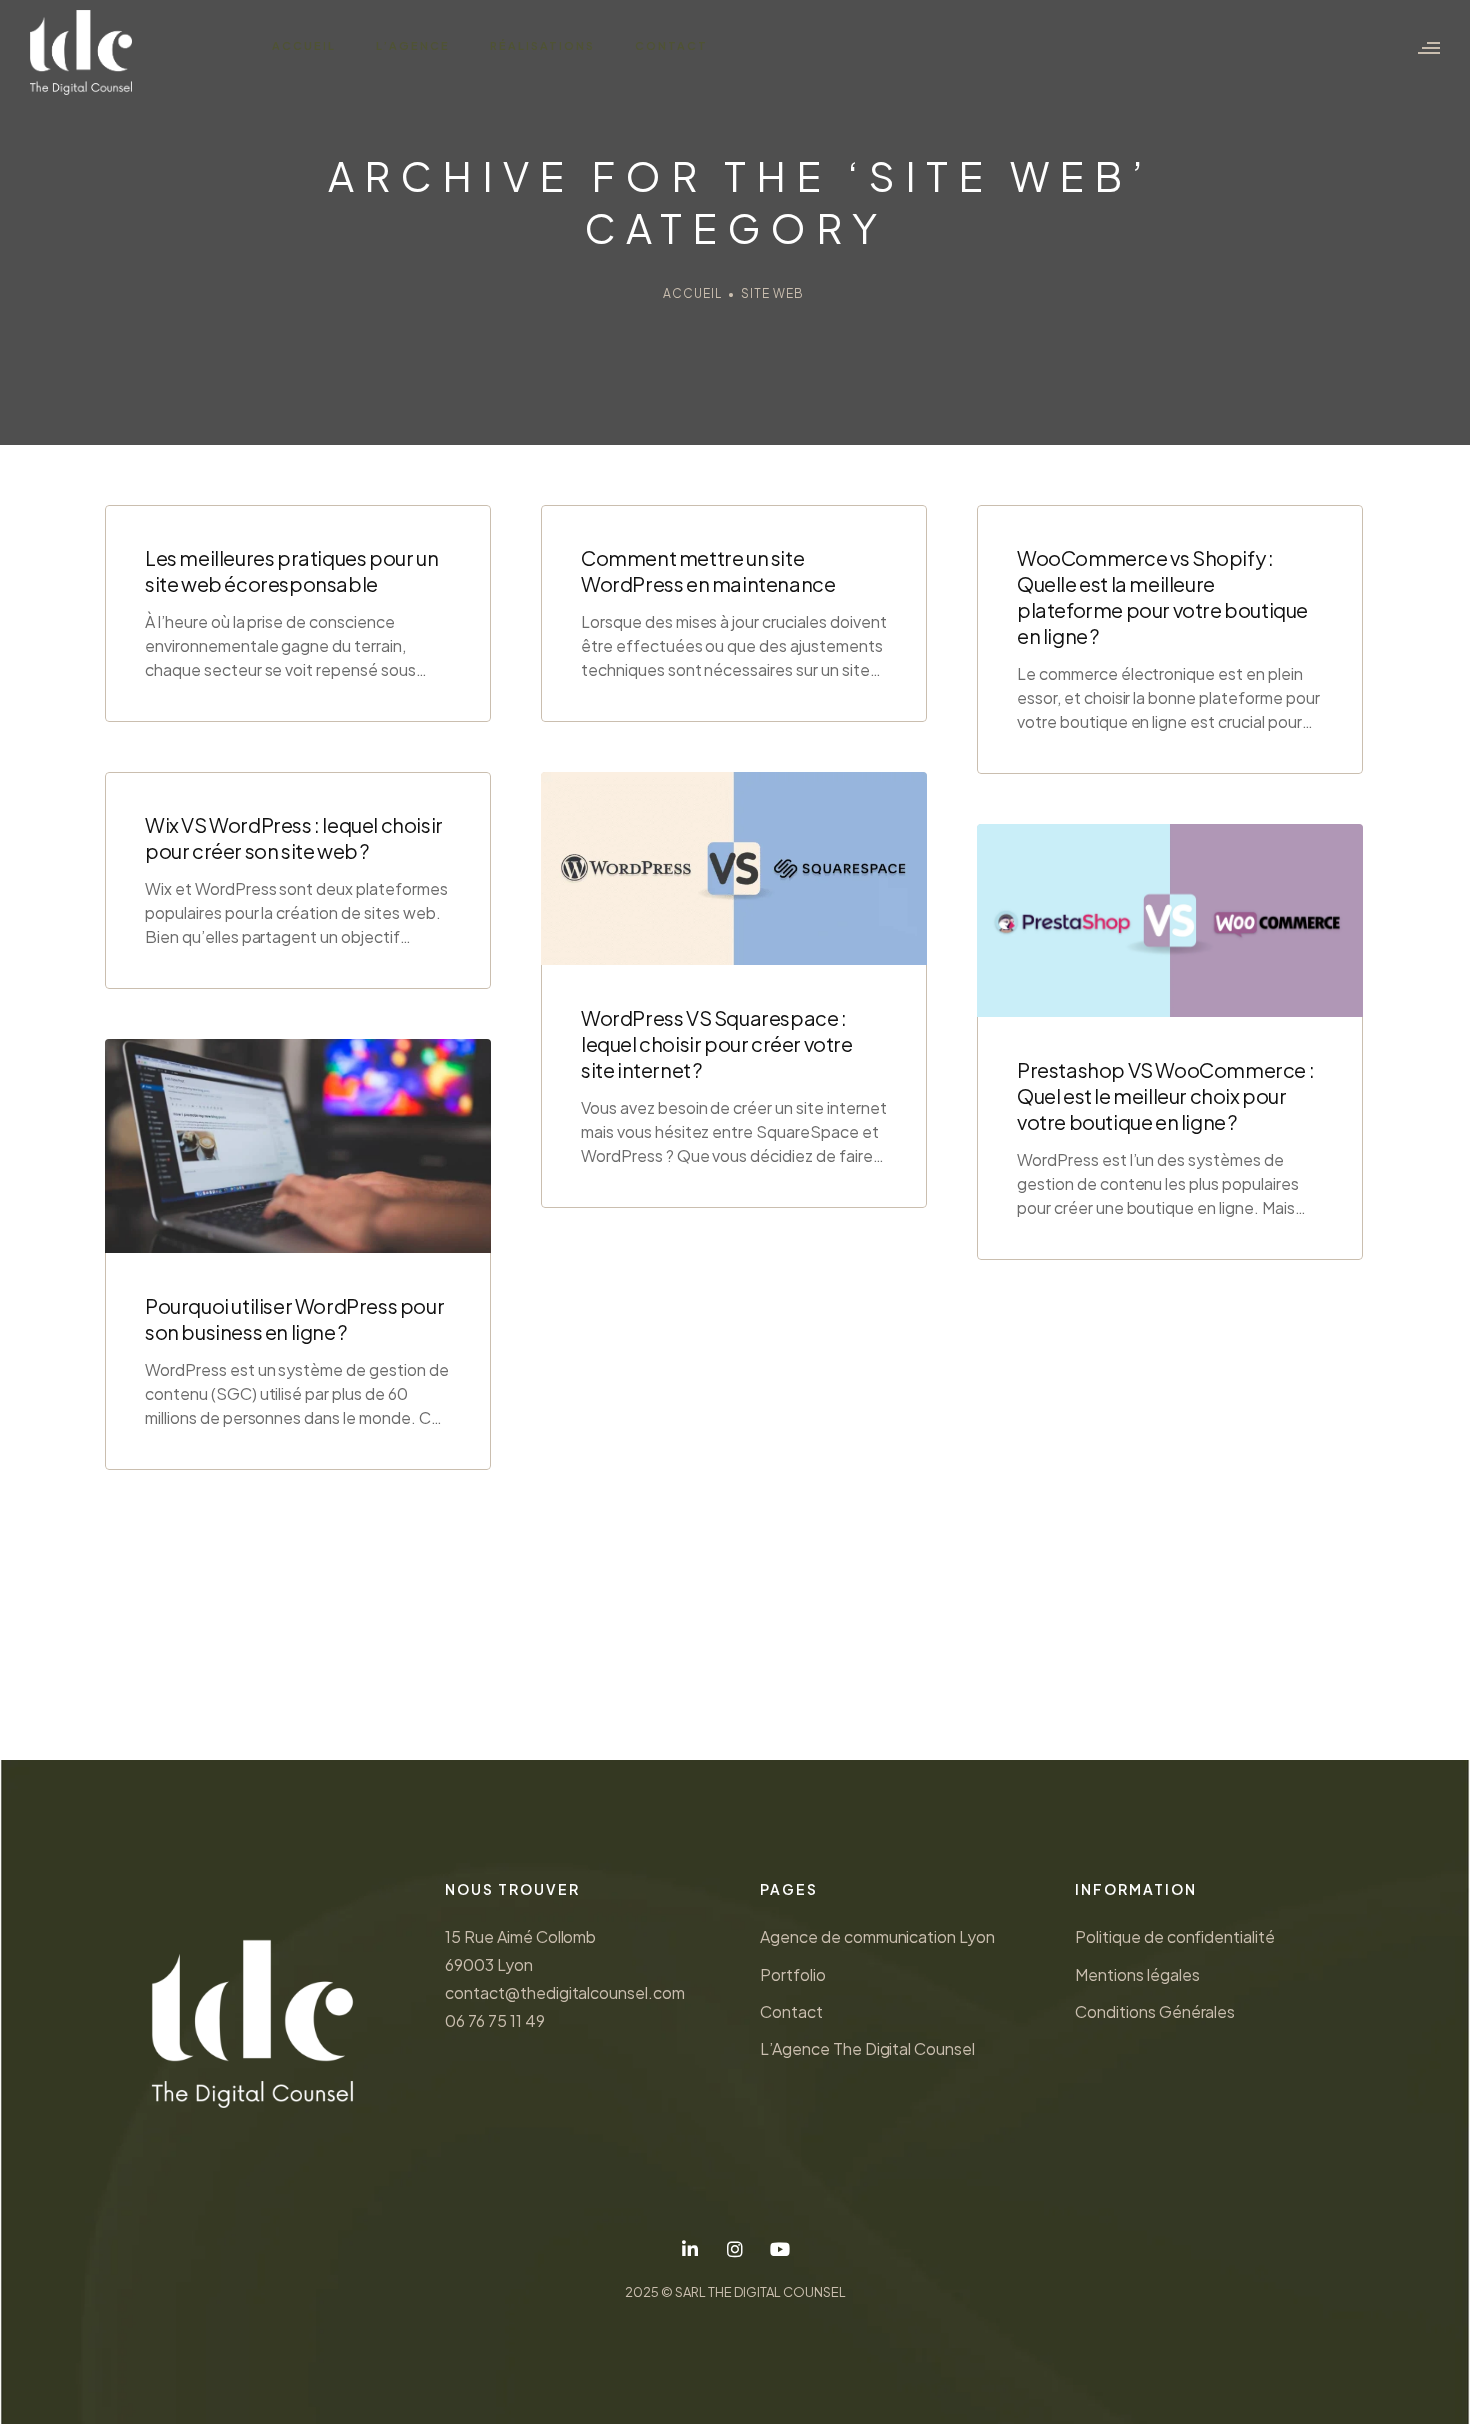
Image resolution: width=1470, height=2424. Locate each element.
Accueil (304, 45)
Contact (671, 45)
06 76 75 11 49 (495, 2020)
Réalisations (542, 45)
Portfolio (793, 1974)
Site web (772, 293)
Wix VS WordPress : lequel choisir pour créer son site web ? (294, 837)
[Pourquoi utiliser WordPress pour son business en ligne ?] (298, 1146)
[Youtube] (779, 2249)
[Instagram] (735, 2249)
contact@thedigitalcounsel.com (565, 1992)
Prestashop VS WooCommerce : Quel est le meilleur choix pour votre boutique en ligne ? (1165, 1095)
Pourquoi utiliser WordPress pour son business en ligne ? (294, 1318)
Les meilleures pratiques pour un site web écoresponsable (291, 570)
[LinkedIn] (690, 2249)
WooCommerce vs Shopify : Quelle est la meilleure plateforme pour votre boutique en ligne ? (1162, 596)
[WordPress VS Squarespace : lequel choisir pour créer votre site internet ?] (734, 868)
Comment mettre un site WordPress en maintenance (708, 570)
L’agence (413, 45)
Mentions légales (1137, 1974)
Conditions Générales (1155, 2011)
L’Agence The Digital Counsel (867, 2048)
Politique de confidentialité (1175, 1936)
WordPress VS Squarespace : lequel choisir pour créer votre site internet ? (717, 1043)
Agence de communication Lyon (877, 1936)
